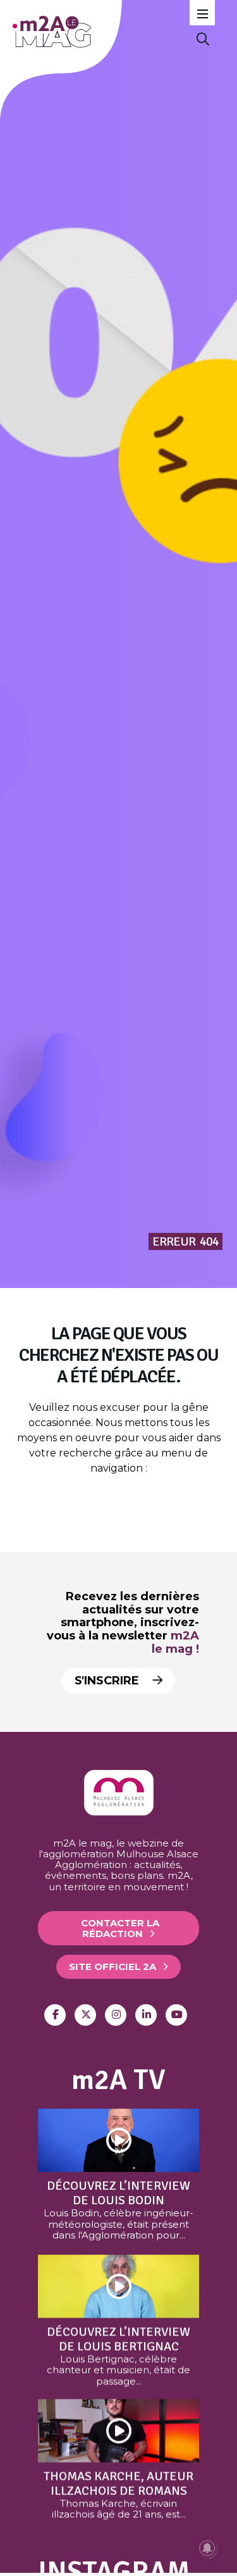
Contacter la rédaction (120, 1928)
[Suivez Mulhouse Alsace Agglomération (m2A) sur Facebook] (55, 2015)
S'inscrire (108, 1681)
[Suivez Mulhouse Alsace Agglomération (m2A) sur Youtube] (176, 2015)
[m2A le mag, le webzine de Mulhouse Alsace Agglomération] (119, 1812)
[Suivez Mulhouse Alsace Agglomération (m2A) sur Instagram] (116, 2015)
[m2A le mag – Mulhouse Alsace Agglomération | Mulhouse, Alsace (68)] (100, 32)
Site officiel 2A (112, 1967)
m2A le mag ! (175, 1642)
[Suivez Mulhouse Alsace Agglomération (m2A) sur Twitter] (85, 2015)
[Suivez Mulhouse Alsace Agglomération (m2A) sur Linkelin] (146, 2015)
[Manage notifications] (207, 2548)
